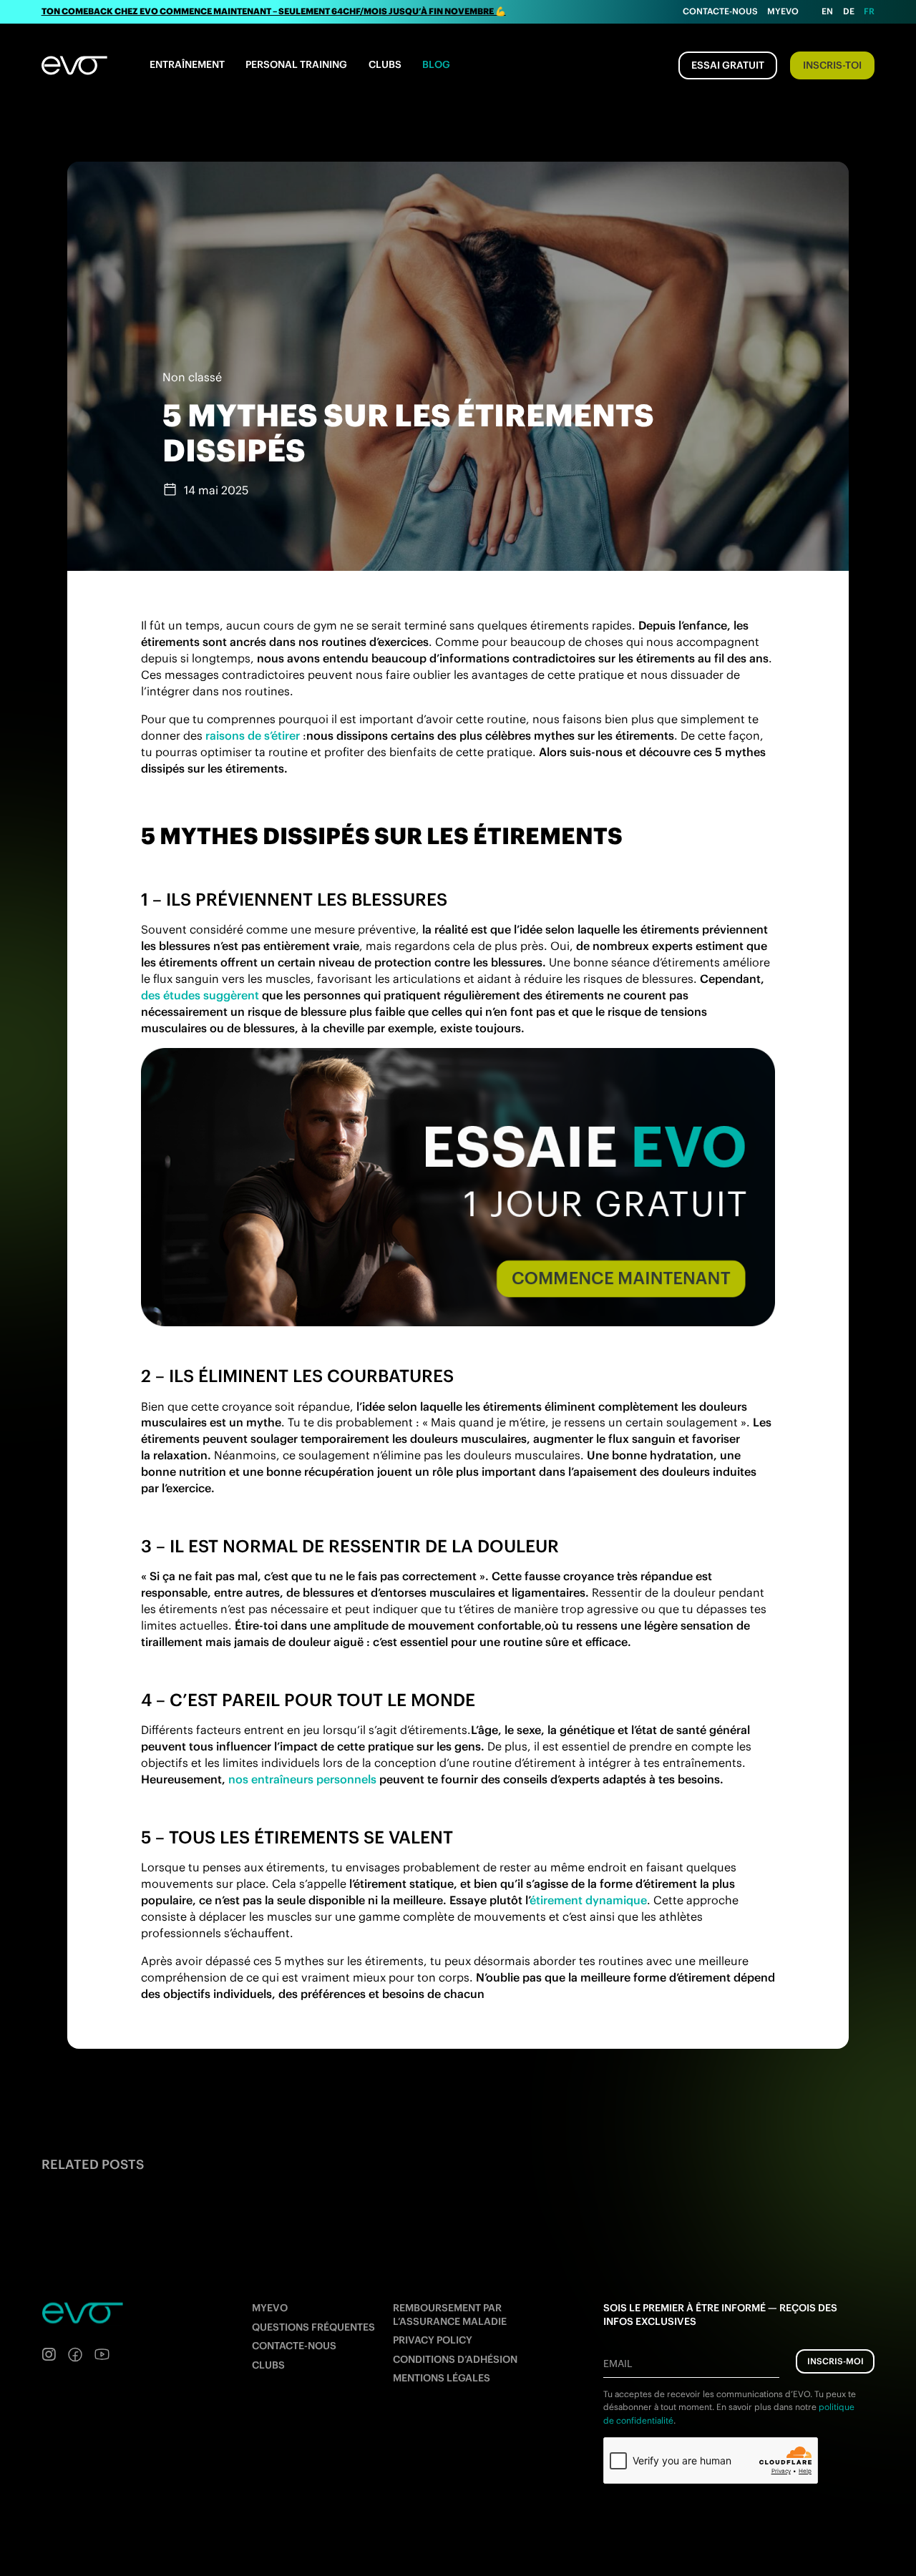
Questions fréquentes (313, 2327)
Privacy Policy (433, 2340)
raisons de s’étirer (253, 735)
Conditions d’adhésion (455, 2359)
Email (618, 2364)
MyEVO (270, 2308)
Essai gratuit (728, 65)
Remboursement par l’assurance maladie (450, 2315)
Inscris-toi (832, 65)
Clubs (385, 64)
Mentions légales (442, 2378)
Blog (436, 64)
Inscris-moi (835, 2361)
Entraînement (187, 64)
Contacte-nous (720, 11)
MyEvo (783, 11)
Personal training (296, 64)
